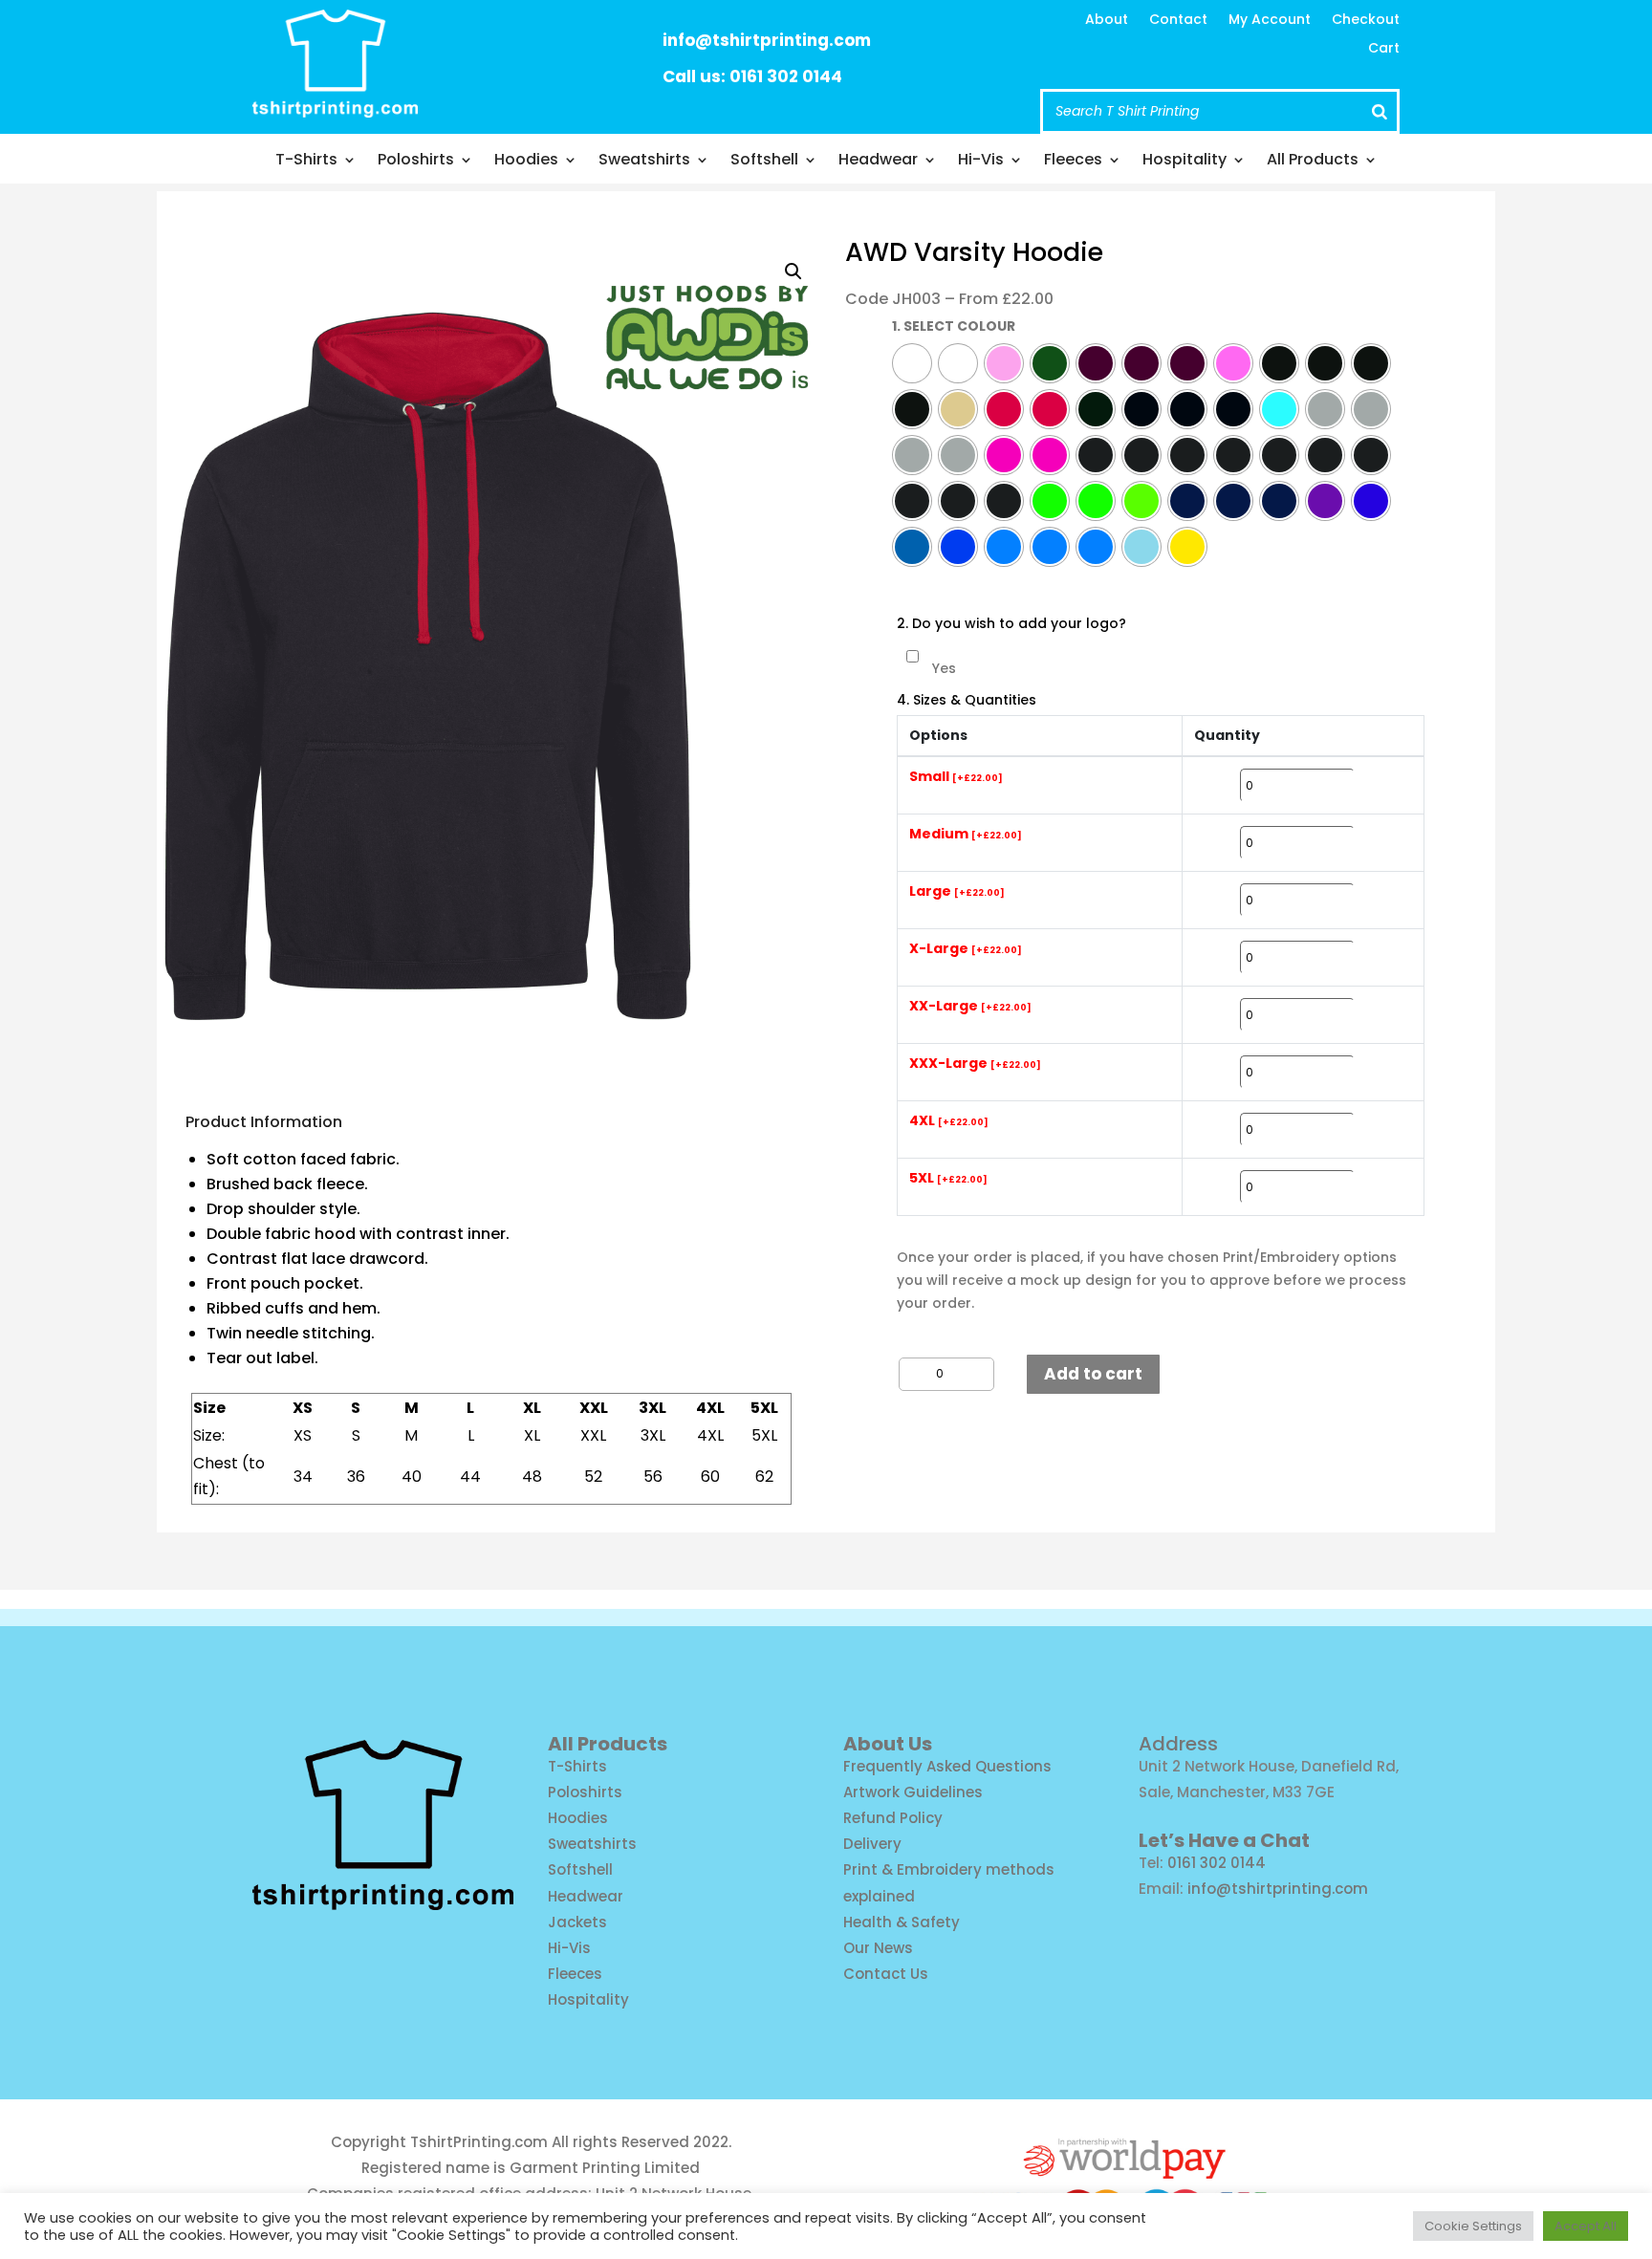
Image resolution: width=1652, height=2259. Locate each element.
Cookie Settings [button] (1473, 2226)
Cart (1384, 49)
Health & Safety (902, 1922)
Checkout (1366, 21)
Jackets (577, 1922)
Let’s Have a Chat (1224, 1840)
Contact (1178, 21)
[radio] (912, 363)
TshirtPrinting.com (479, 2142)
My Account (1270, 21)
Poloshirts (416, 162)
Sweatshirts (644, 162)
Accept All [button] (1586, 2226)
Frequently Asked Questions (947, 1766)
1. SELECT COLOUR (954, 326)
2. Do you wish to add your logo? (1011, 624)
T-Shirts (306, 162)
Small (956, 777)
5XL (948, 1179)
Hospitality (1185, 162)
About (1107, 21)
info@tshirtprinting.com (767, 40)
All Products (1313, 162)
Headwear (878, 162)
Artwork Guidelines (913, 1792)
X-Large (966, 949)
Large (957, 892)
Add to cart (1093, 1374)
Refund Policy (893, 1818)
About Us (888, 1744)
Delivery (872, 1844)
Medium (966, 835)
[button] (793, 272)
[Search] (1380, 111)
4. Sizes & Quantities (967, 700)
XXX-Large (975, 1064)
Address (1178, 1744)
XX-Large (970, 1007)
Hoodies (526, 162)
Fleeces (1073, 162)
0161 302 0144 (1217, 1863)
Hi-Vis (981, 162)
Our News (878, 1948)
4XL (949, 1121)
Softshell (764, 162)
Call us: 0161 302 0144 (752, 76)
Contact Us (886, 1974)
